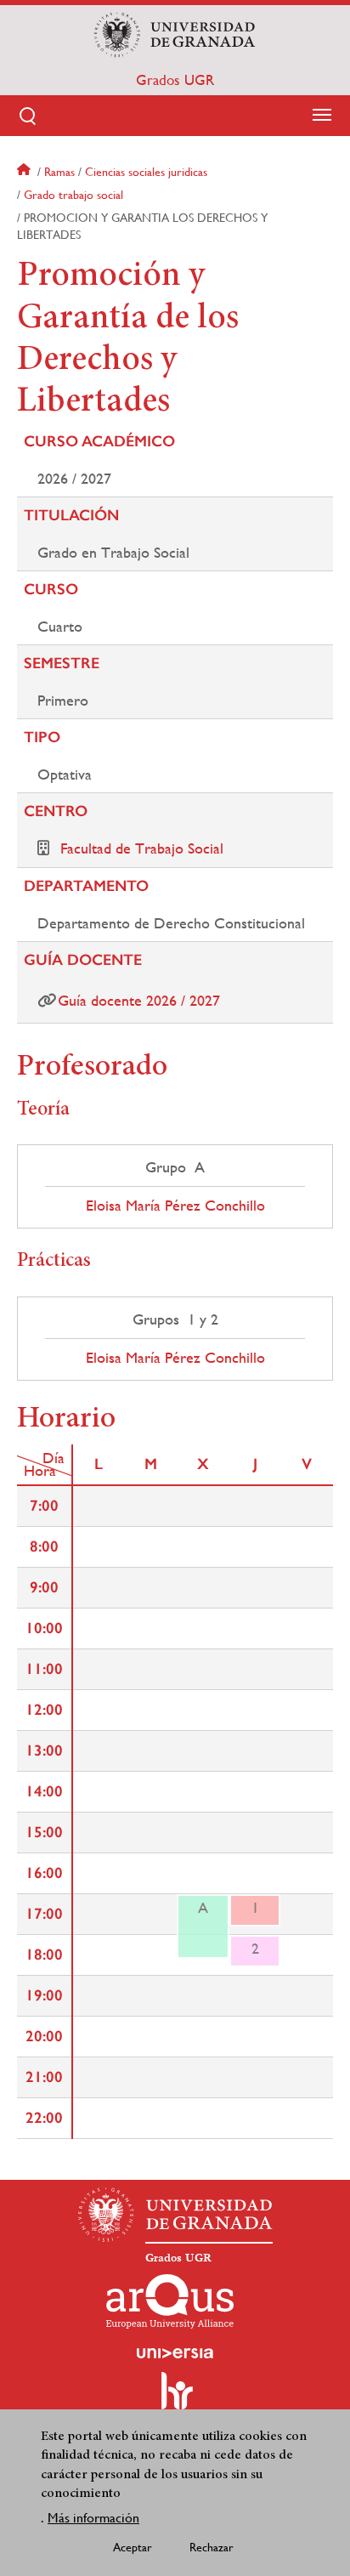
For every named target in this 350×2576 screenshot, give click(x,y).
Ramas (59, 172)
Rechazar (212, 2547)
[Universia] (175, 2353)
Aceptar (133, 2547)
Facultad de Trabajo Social (142, 848)
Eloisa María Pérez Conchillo (175, 1206)
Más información (93, 2518)
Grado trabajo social (73, 195)
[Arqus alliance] (170, 2301)
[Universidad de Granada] (175, 35)
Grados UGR (175, 80)
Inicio (25, 172)
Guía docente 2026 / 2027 (139, 1000)
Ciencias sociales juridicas (146, 172)
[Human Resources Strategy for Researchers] (175, 2398)
